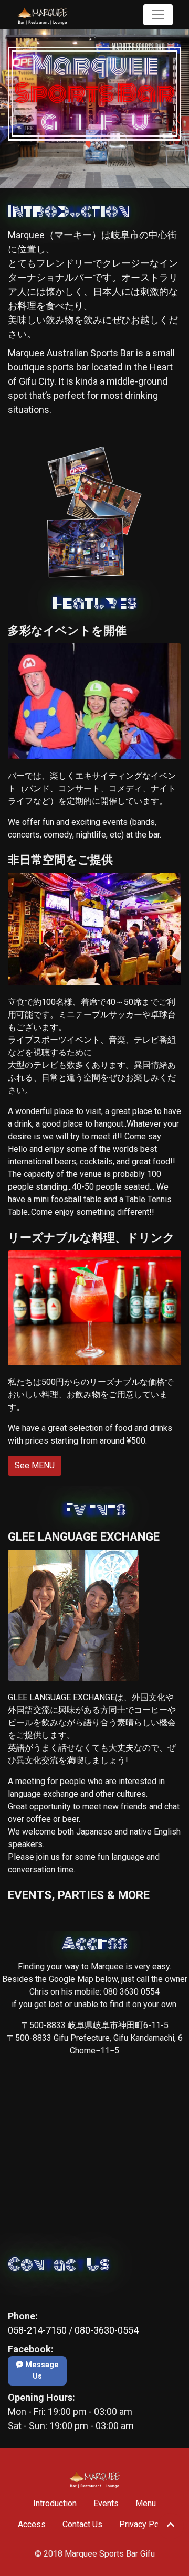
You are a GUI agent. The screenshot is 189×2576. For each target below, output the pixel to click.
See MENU (35, 1465)
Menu (146, 2503)
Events (106, 2503)
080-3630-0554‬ (107, 2330)
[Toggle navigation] (158, 15)
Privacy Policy (145, 2524)
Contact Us (82, 2524)
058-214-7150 (37, 2330)
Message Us (41, 2371)
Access (32, 2524)
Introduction (55, 2503)
